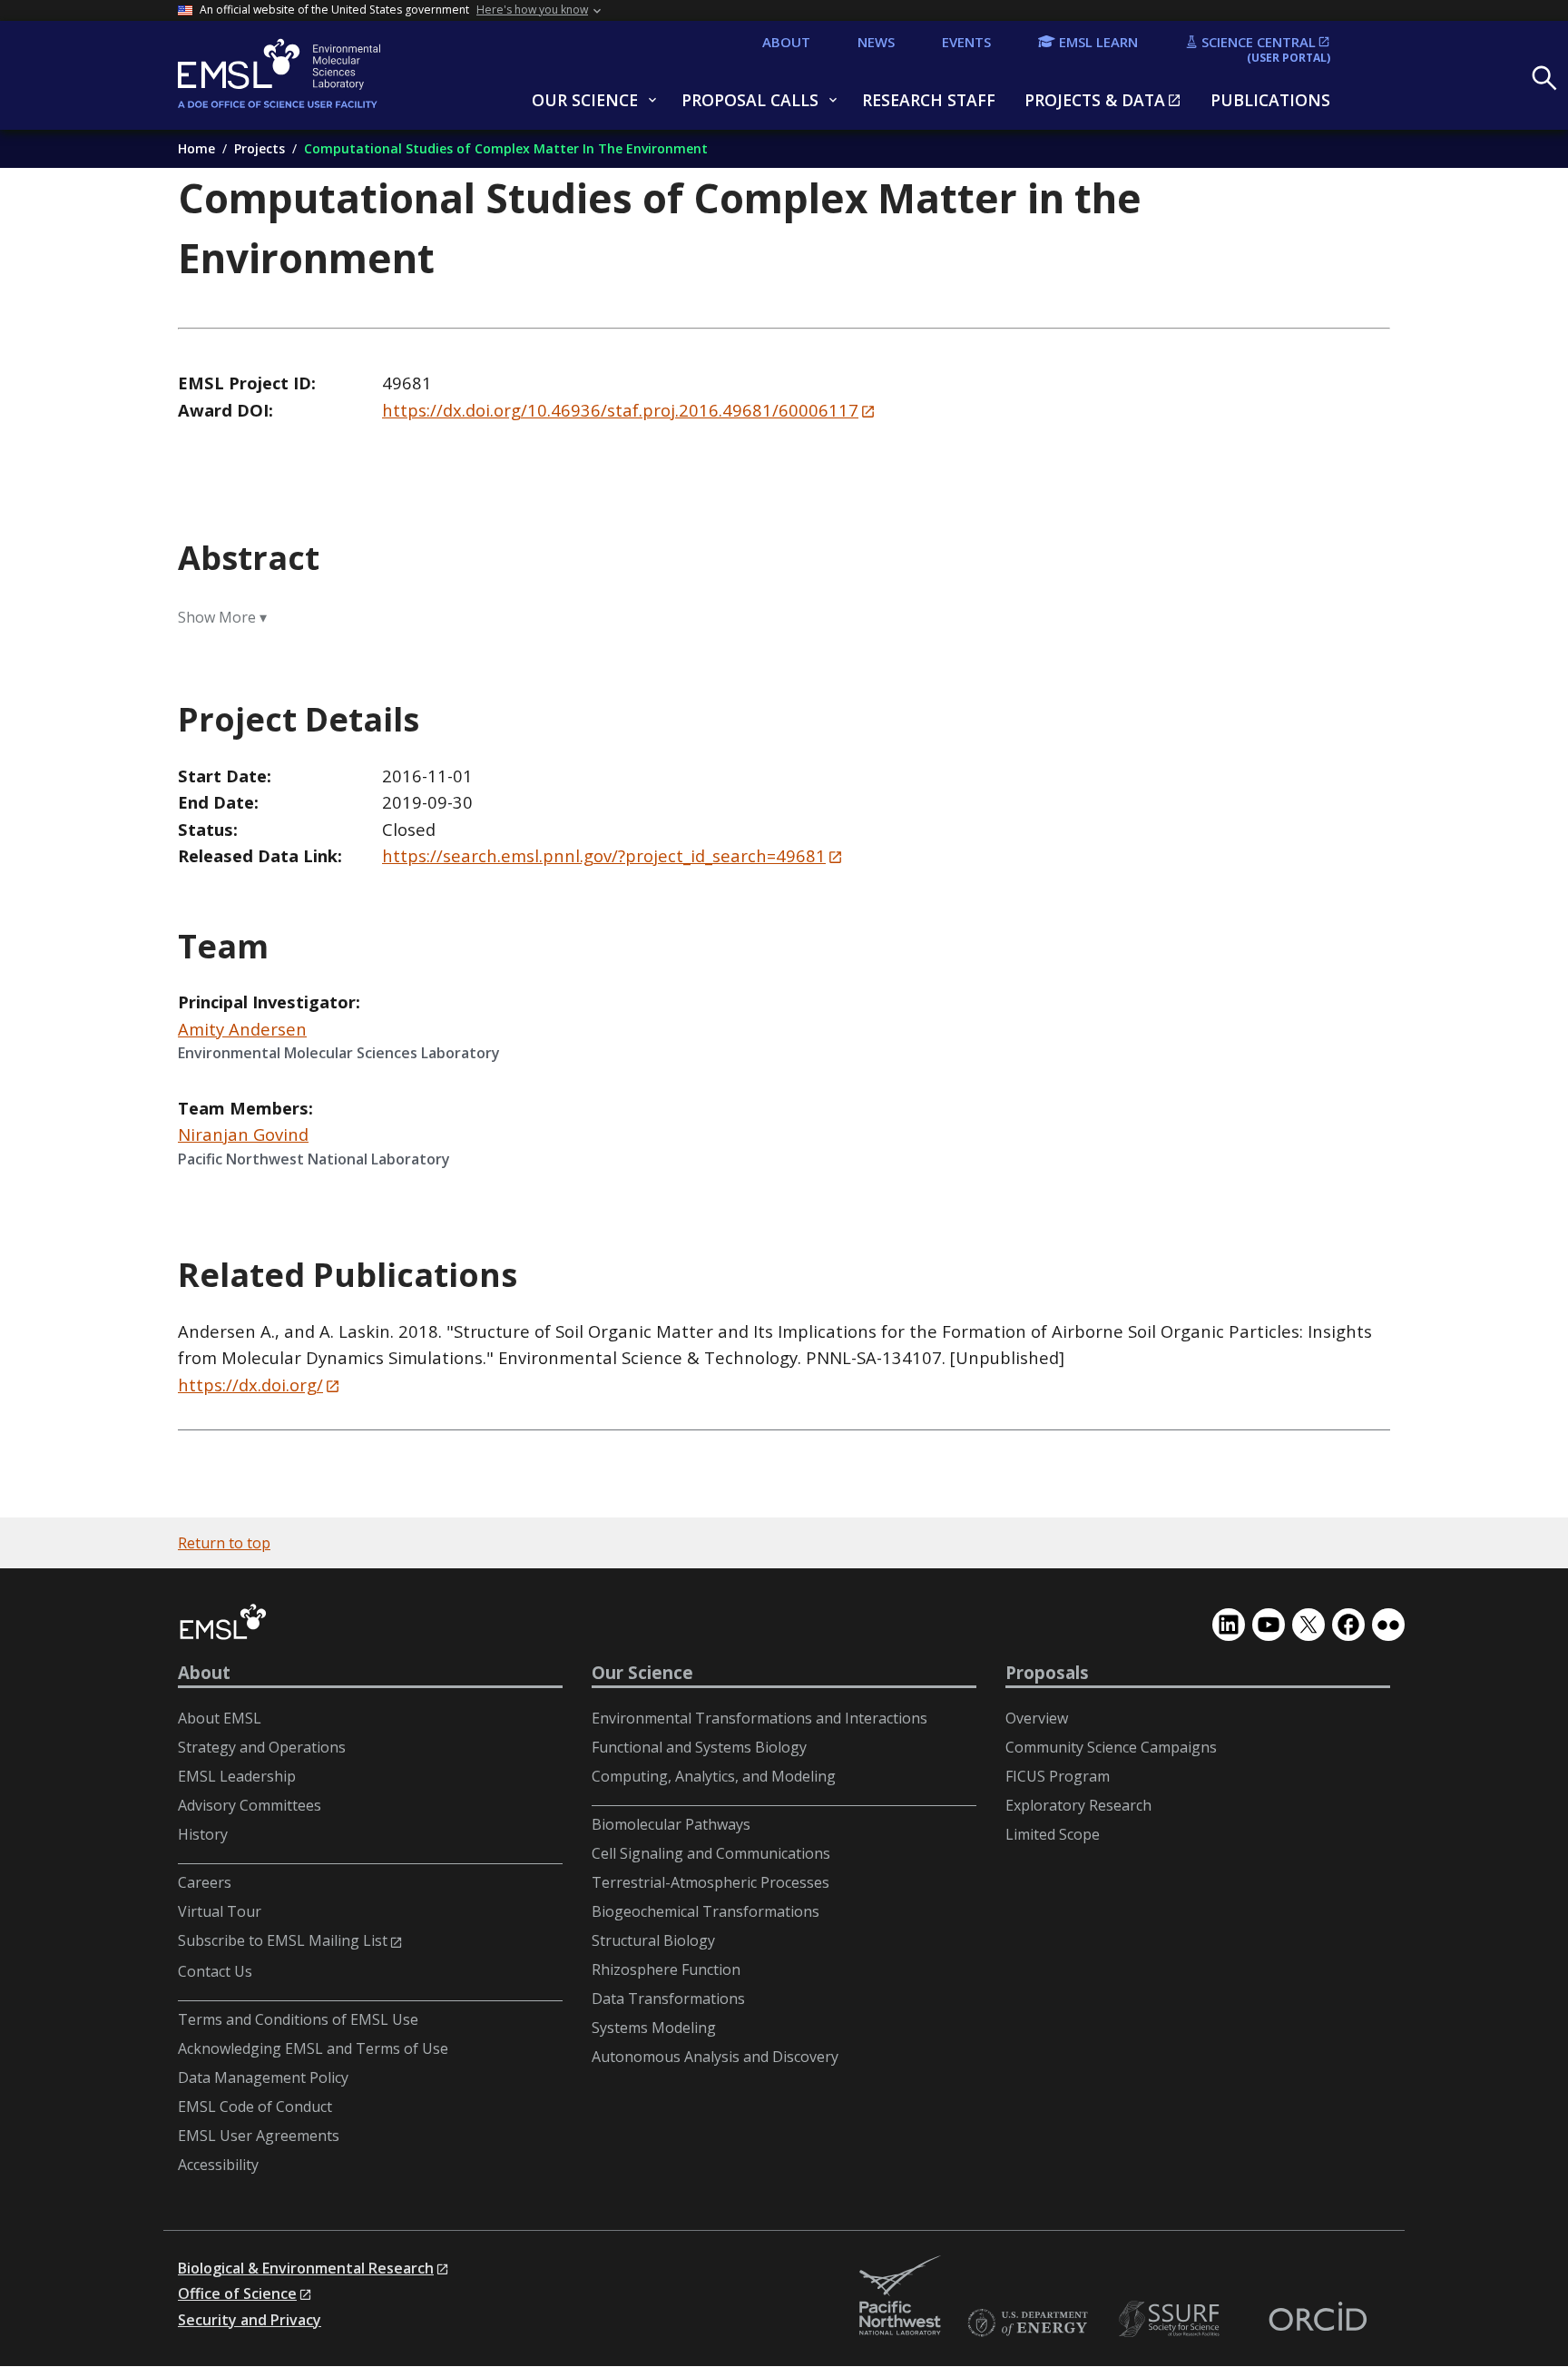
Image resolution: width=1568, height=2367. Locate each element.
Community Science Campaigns (1111, 1747)
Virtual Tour (220, 1911)
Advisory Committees (250, 1805)
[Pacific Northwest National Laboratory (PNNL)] (900, 2297)
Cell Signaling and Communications (711, 1853)
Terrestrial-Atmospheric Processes (710, 1882)
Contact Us (215, 1971)
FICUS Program (1058, 1776)
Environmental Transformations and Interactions (759, 1718)
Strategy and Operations (262, 1747)
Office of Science (237, 2293)
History (203, 1834)
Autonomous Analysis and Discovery (715, 2057)
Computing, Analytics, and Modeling (714, 1776)
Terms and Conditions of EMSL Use (298, 2019)
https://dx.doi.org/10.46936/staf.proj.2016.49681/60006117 (620, 410)
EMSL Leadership (237, 1776)
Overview (1037, 1718)
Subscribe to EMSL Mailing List (283, 1940)
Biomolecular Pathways (671, 1824)
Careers (205, 1882)
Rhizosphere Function (666, 1969)
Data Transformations (668, 1999)
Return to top (224, 1543)
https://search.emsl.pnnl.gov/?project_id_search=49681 (604, 855)
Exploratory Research (1078, 1805)
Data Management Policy (263, 2077)
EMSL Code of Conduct (255, 2107)
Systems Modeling (654, 2028)
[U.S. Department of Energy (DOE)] (1027, 2324)
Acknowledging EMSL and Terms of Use (313, 2048)
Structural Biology (653, 1940)
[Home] (323, 75)
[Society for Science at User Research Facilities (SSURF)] (1172, 2319)
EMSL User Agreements (259, 2136)
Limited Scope (1053, 1834)
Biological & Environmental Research (306, 2268)
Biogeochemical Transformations (706, 1911)
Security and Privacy (250, 2320)
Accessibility (218, 2165)
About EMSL (220, 1718)
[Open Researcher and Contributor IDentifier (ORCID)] (1318, 2319)
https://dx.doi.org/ (250, 1385)
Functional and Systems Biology (699, 1747)
